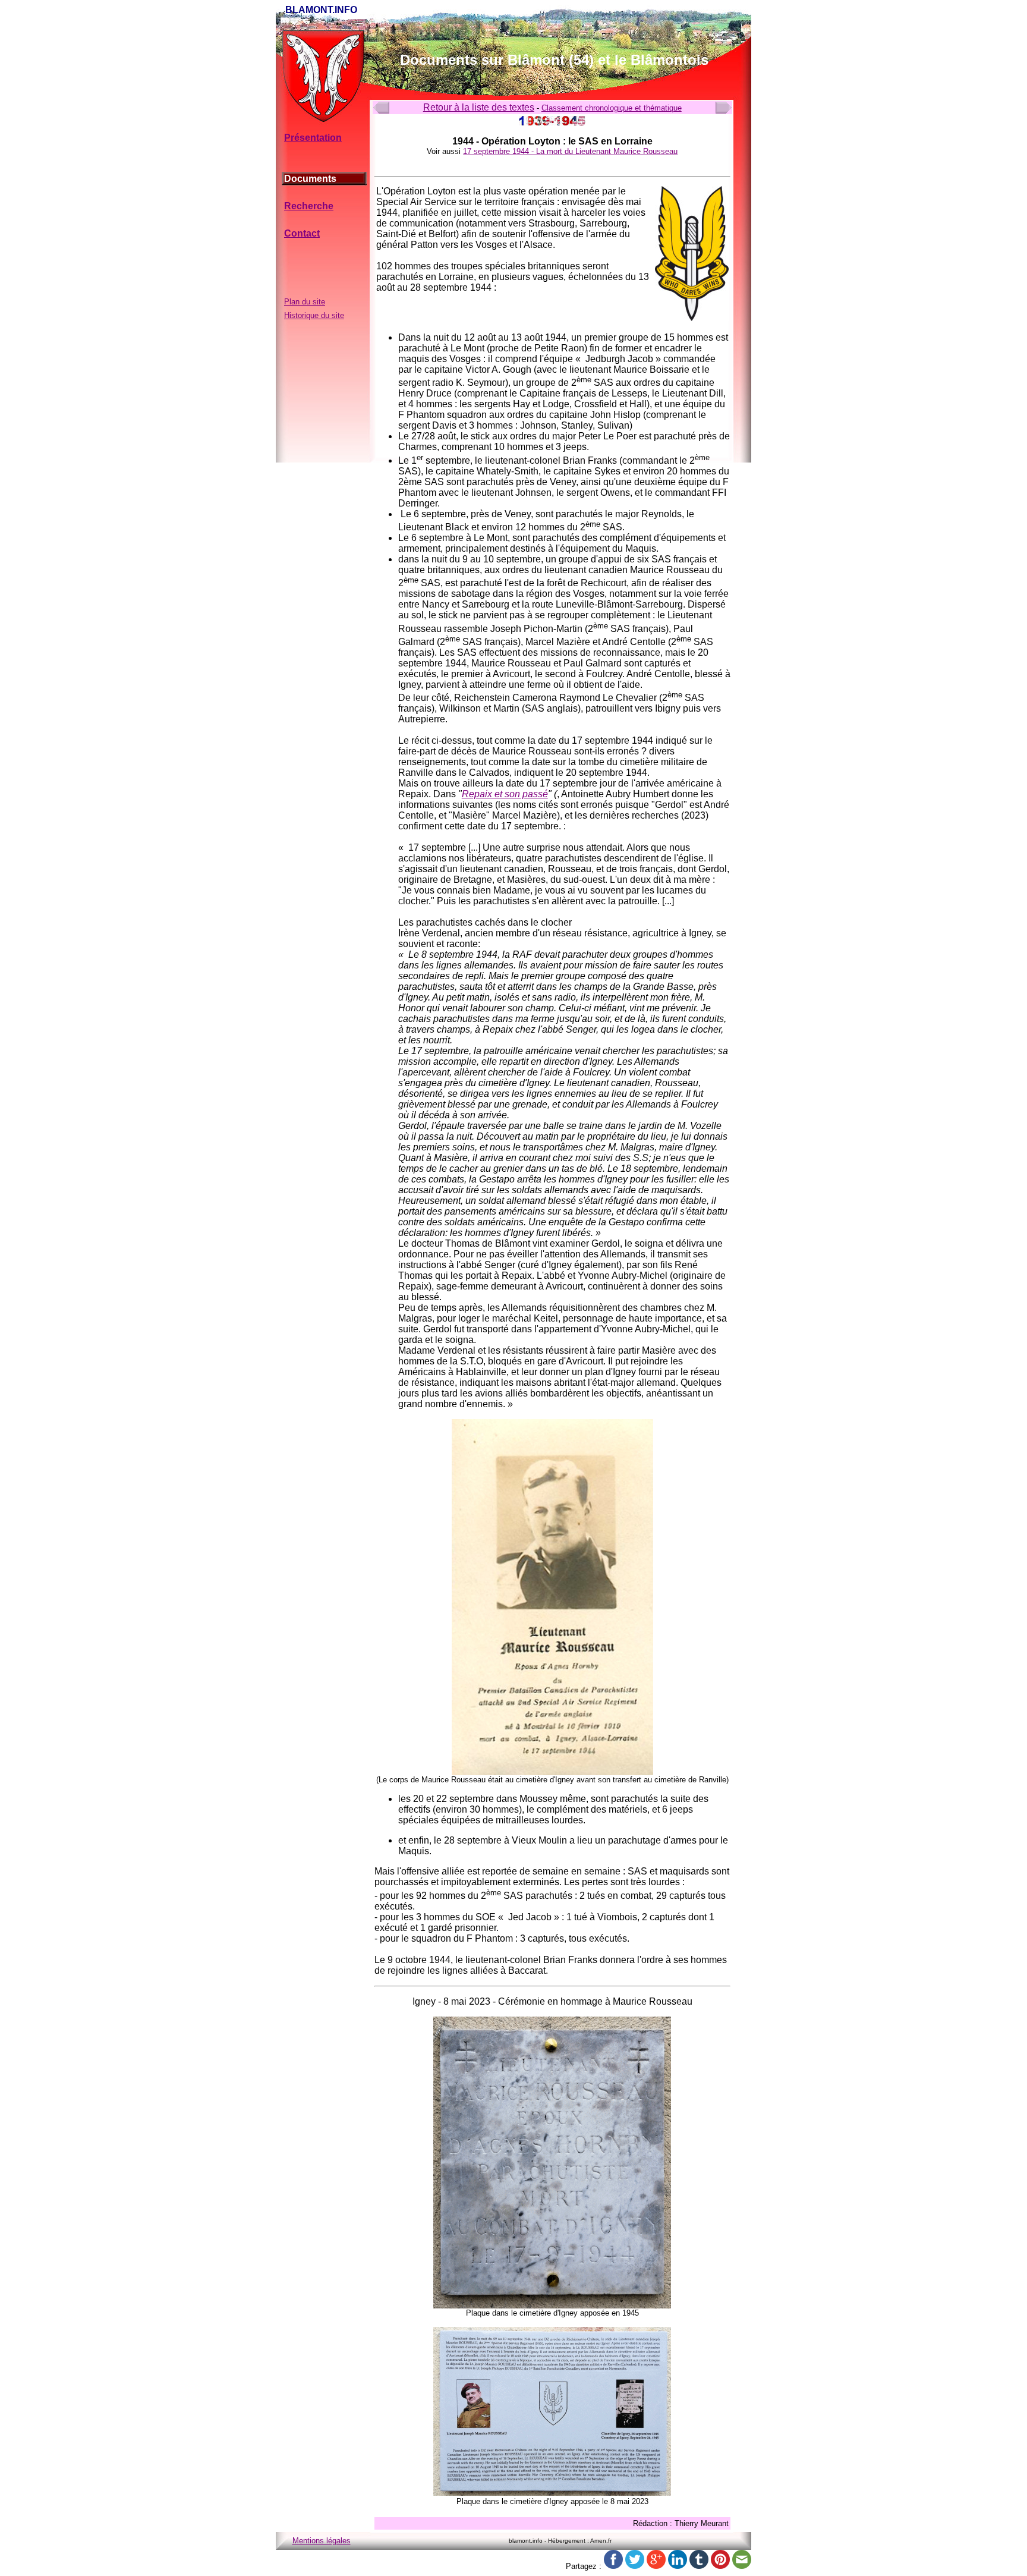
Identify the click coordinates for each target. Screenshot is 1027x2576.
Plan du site (305, 302)
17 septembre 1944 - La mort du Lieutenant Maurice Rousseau (570, 151)
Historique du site (314, 315)
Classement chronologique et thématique (612, 108)
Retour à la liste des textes (479, 107)
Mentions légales (322, 2541)
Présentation (313, 138)
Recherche (309, 206)
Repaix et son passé (505, 794)
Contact (302, 233)
